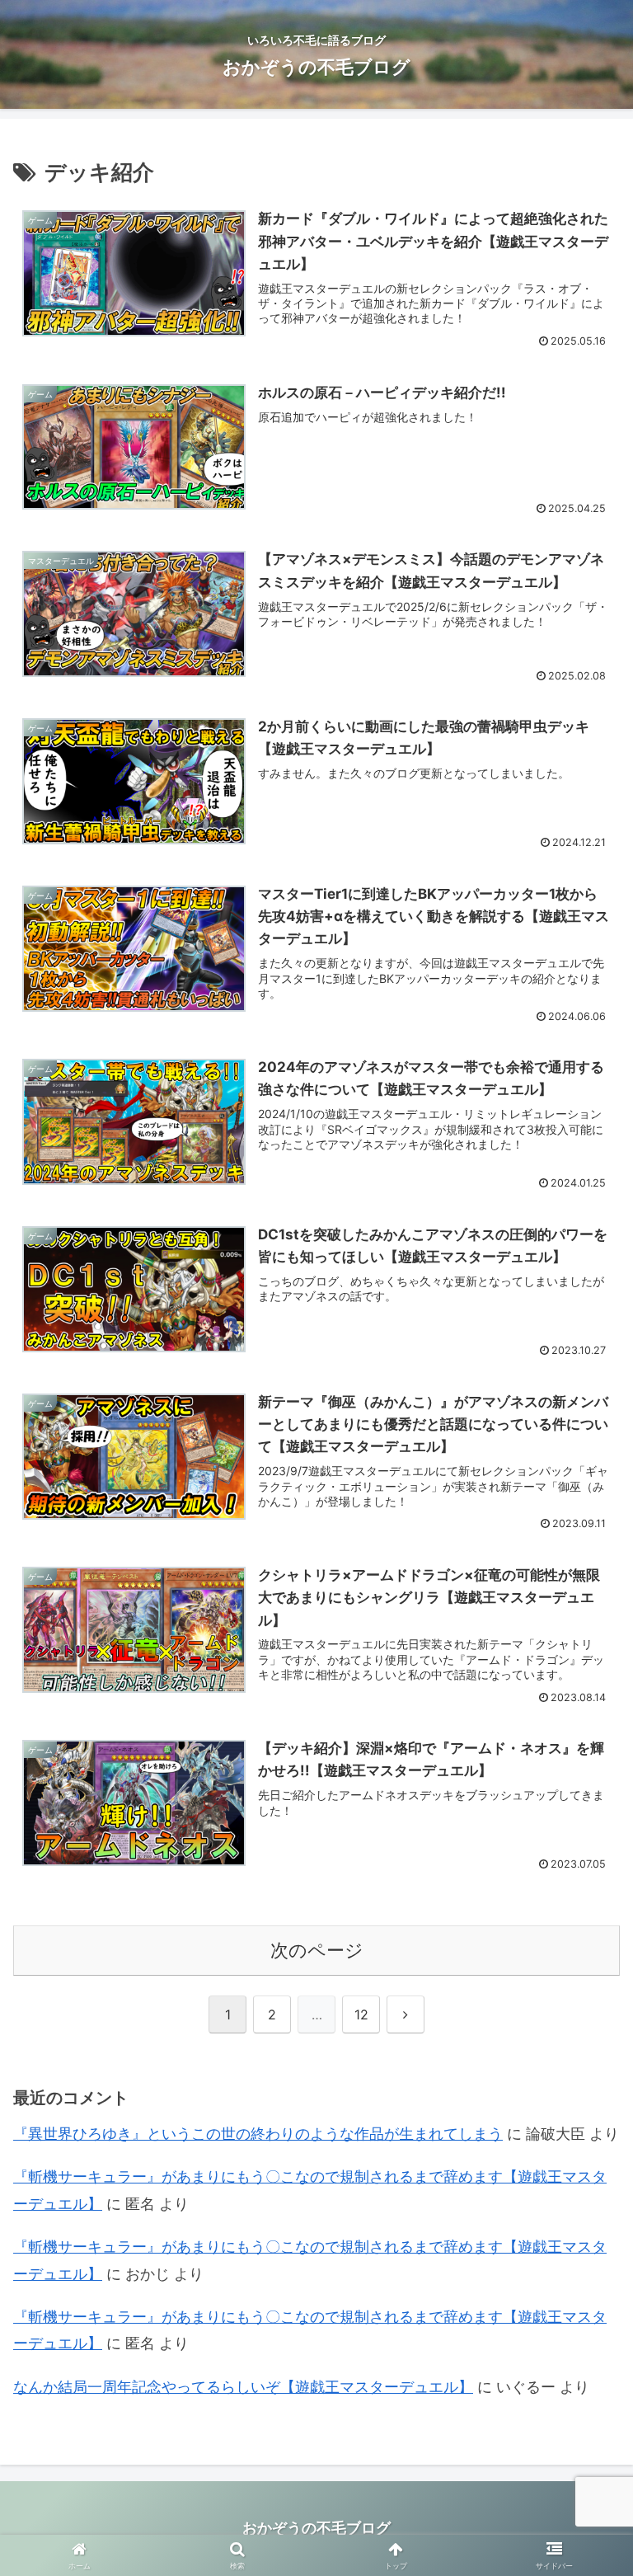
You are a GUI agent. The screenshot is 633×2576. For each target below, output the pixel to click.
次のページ (317, 1950)
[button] (585, 2275)
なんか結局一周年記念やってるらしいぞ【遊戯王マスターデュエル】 (243, 2387)
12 (361, 2014)
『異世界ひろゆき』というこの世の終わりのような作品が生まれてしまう (258, 2134)
